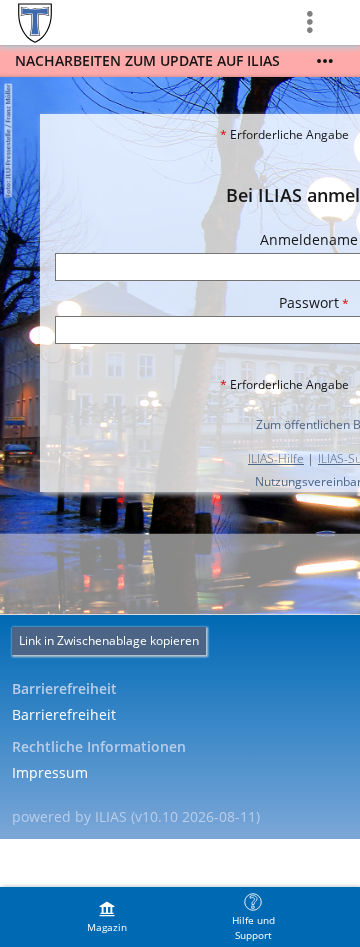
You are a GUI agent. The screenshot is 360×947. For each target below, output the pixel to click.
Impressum (50, 772)
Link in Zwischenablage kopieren (109, 640)
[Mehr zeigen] (325, 61)
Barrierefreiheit (64, 714)
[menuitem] (107, 917)
